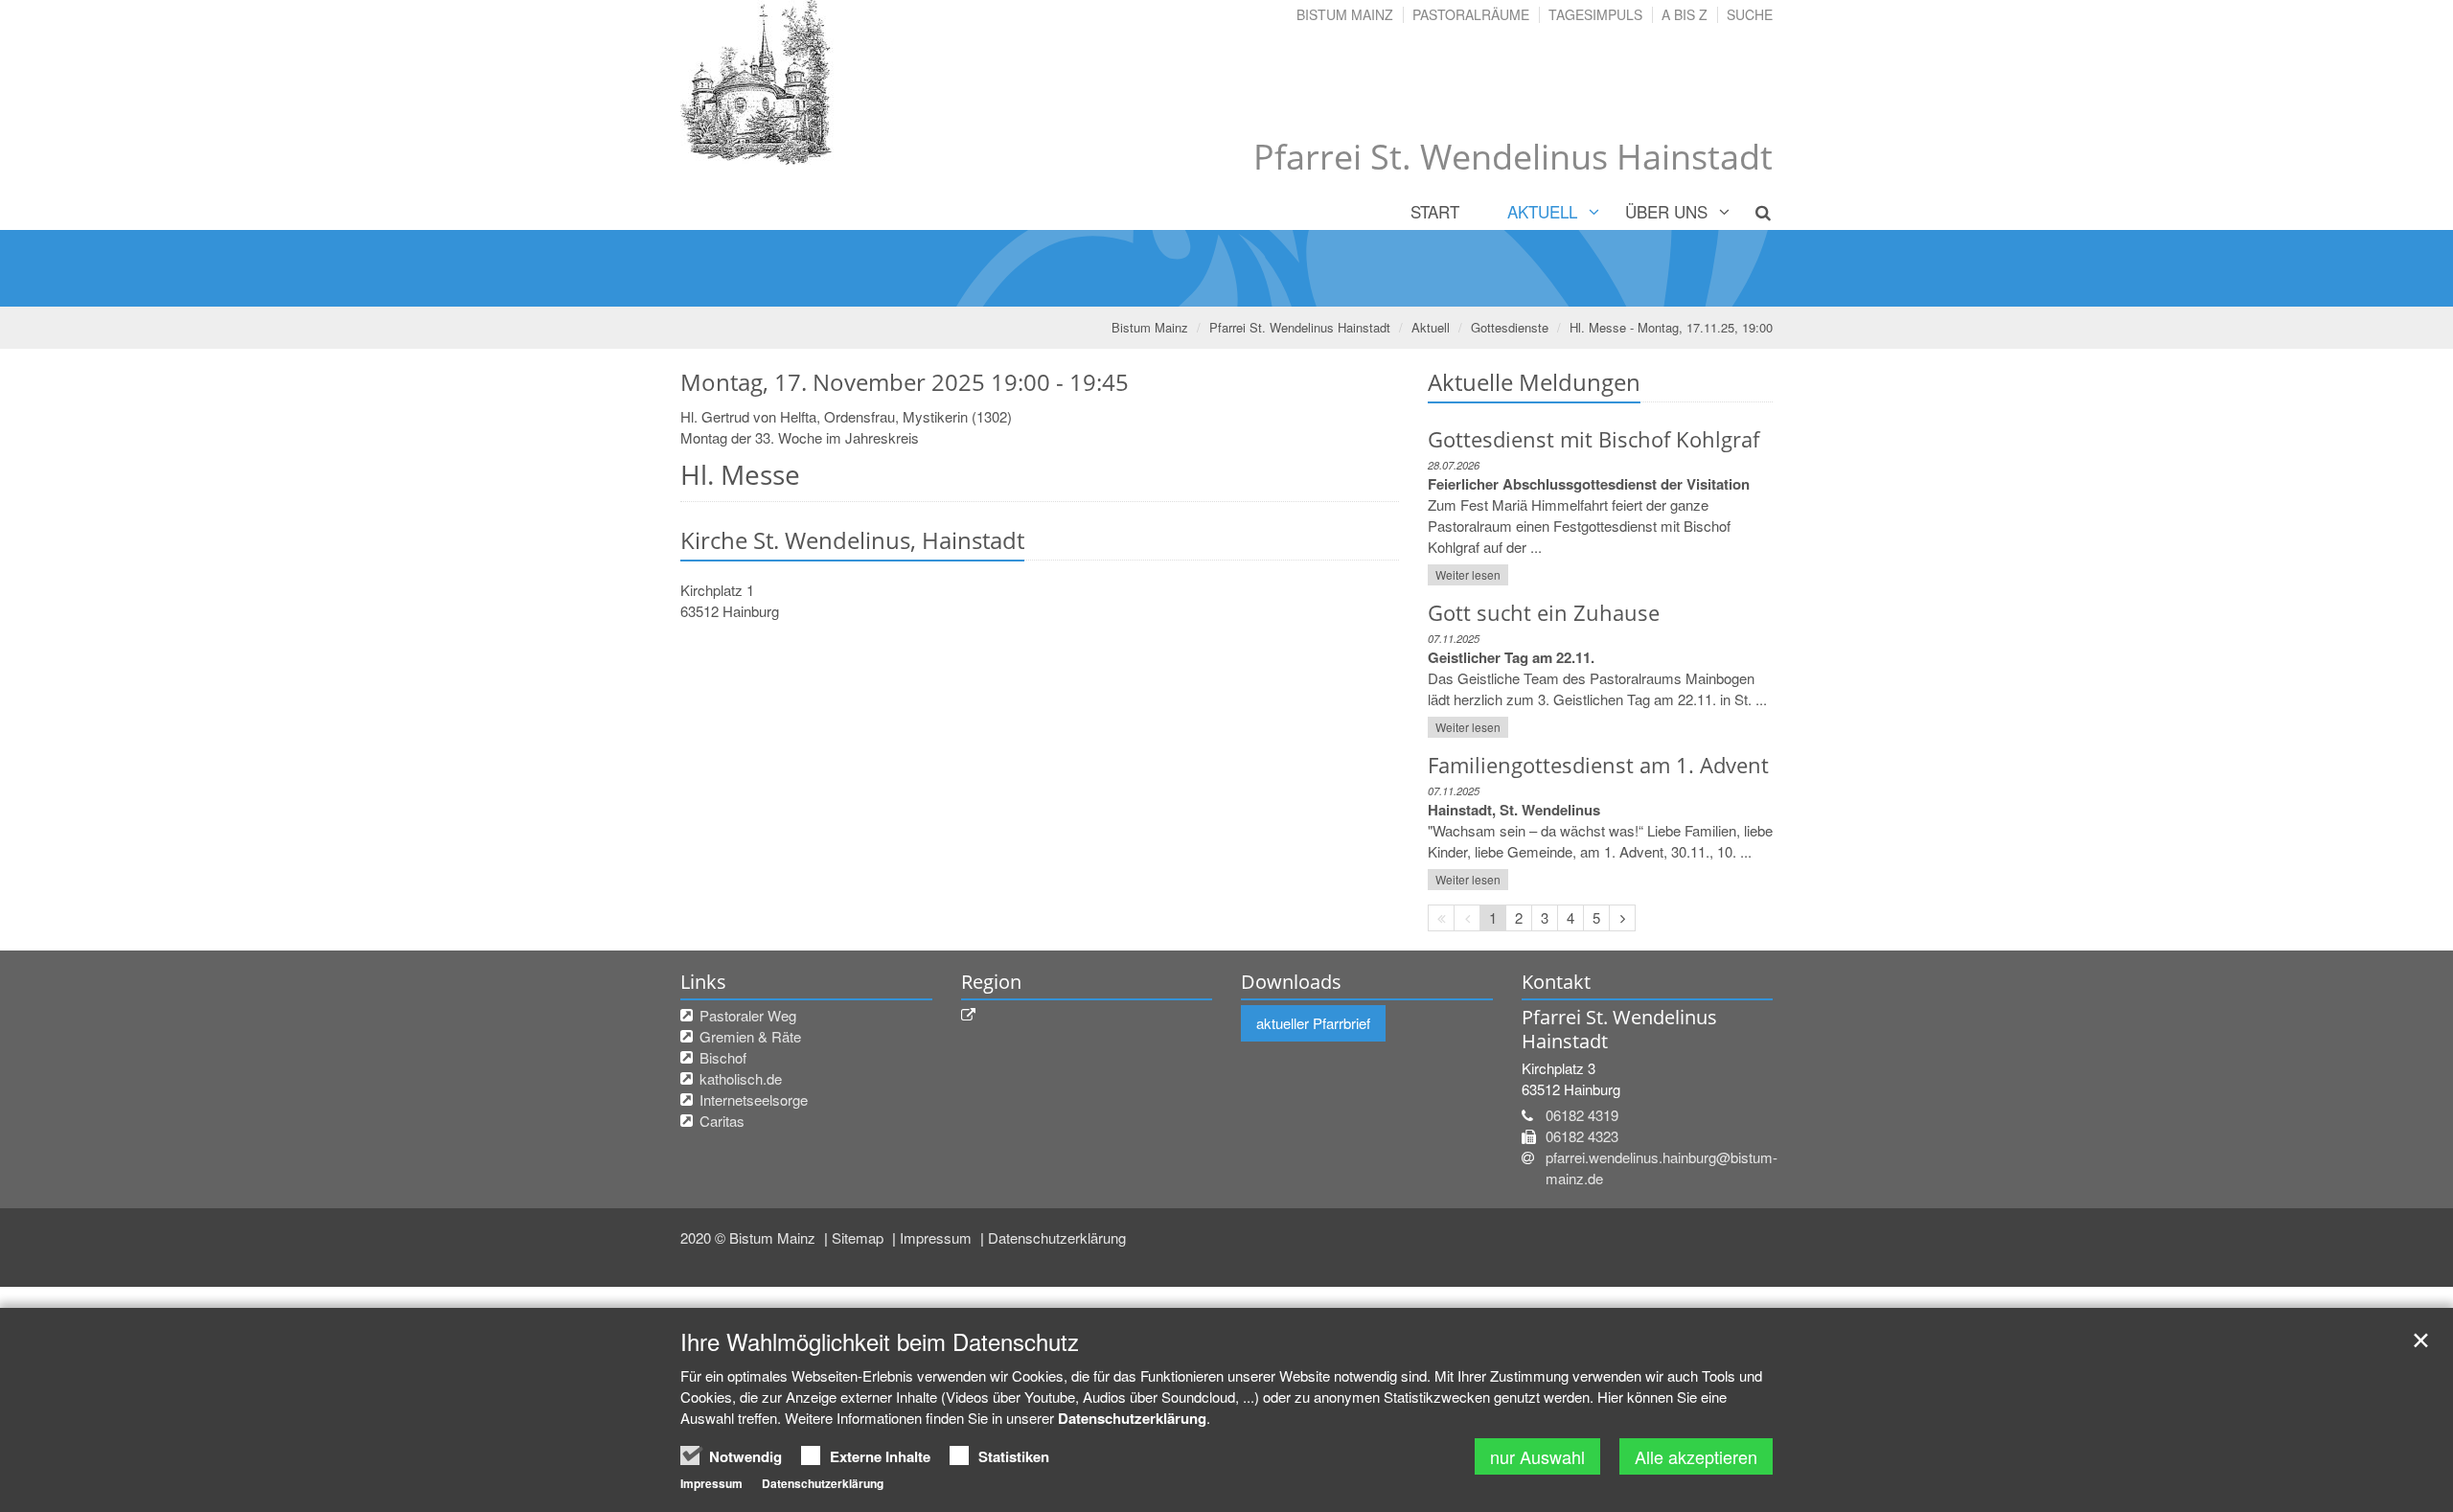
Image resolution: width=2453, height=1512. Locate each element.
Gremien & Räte (750, 1036)
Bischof (723, 1057)
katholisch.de (741, 1078)
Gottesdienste (1510, 327)
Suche (1750, 14)
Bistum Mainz (1345, 14)
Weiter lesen (1468, 574)
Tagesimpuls (1595, 14)
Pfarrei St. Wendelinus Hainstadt (1300, 327)
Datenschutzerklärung (1057, 1237)
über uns (1666, 211)
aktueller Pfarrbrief (1313, 1023)
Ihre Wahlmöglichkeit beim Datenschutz (880, 1341)
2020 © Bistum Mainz (750, 1237)
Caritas (722, 1121)
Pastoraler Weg (748, 1015)
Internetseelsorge (754, 1100)
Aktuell (1542, 211)
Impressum (938, 1237)
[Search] (1752, 212)
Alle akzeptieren (1696, 1456)
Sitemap (860, 1237)
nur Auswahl (1537, 1456)
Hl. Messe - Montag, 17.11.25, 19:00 (1671, 327)
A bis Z (1685, 14)
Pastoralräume (1471, 14)
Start (1435, 211)
